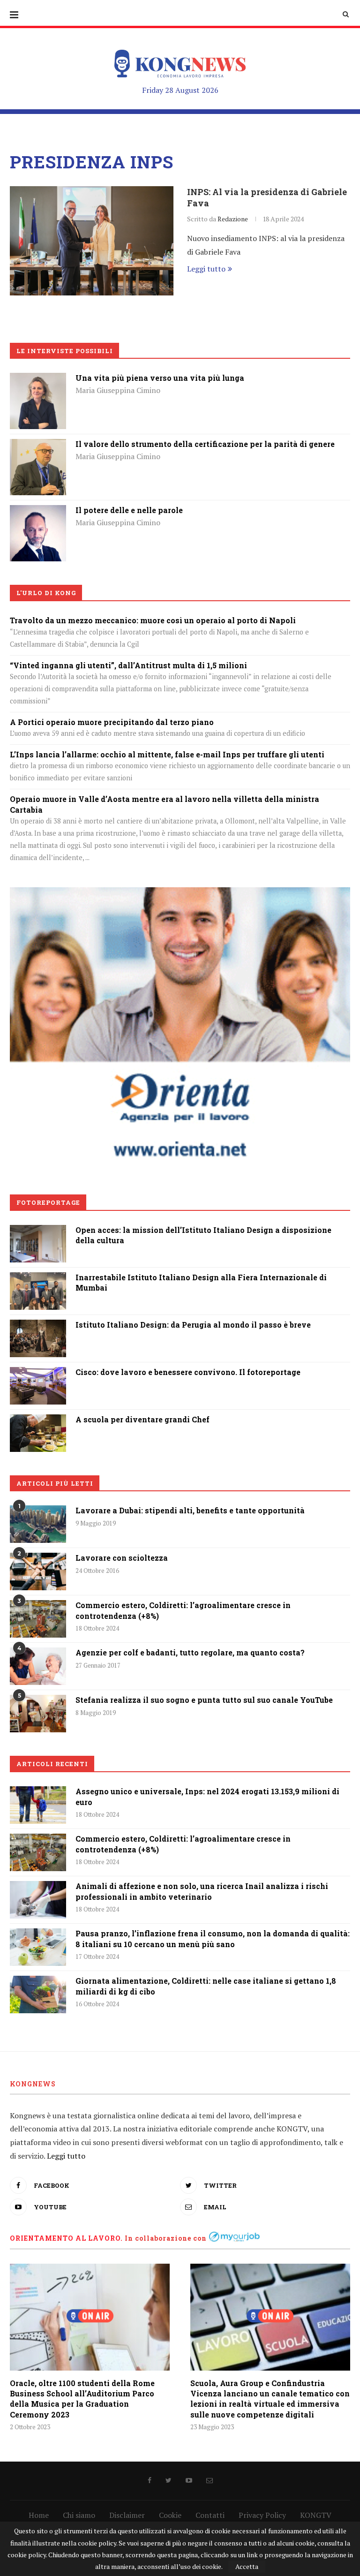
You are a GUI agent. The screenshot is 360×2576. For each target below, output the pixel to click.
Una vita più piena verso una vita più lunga (160, 378)
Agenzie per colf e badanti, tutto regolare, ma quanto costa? (190, 1652)
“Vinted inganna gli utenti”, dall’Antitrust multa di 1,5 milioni (128, 665)
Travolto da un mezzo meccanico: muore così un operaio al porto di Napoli (153, 620)
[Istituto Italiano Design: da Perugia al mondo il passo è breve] (38, 1326)
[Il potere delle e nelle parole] (38, 512)
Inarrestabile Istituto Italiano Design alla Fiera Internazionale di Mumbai (201, 1282)
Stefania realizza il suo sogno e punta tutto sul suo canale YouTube (204, 1700)
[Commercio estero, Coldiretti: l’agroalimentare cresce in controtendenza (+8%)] (38, 1619)
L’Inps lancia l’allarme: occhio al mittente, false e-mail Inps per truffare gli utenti (167, 754)
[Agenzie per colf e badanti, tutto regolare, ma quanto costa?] (38, 1666)
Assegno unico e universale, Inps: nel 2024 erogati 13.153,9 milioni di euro (207, 1796)
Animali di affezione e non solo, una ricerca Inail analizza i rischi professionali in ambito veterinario (202, 1891)
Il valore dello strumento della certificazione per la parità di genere (205, 444)
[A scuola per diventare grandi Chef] (38, 1421)
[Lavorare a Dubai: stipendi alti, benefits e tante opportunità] (38, 1524)
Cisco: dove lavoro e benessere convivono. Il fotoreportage (188, 1372)
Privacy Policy (262, 2515)
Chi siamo (79, 2515)
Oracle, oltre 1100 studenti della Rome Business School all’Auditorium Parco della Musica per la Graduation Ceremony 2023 (82, 2399)
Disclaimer (127, 2515)
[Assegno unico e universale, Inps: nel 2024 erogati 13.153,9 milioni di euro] (38, 1805)
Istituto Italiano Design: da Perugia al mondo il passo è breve (193, 1325)
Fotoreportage (48, 1202)
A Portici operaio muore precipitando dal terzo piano (112, 722)
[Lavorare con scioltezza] (38, 1571)
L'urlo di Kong (46, 593)
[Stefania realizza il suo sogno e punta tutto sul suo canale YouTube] (38, 1714)
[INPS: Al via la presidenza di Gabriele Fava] (92, 241)
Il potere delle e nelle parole (129, 510)
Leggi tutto (206, 269)
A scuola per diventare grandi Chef (142, 1419)
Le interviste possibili (65, 351)
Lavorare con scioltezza (122, 1558)
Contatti (210, 2515)
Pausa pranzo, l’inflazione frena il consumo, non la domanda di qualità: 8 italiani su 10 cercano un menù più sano (213, 1938)
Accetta (247, 2566)
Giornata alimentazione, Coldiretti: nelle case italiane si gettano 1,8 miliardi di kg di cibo (206, 1986)
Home (39, 2515)
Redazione (233, 219)
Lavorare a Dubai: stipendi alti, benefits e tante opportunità (190, 1510)
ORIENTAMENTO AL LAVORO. (66, 2238)
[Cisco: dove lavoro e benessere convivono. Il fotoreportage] (38, 1374)
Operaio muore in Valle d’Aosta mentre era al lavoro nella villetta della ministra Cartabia (165, 804)
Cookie (170, 2515)
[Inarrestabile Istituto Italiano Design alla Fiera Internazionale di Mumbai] (38, 1279)
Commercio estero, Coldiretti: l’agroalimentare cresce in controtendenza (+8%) (183, 1610)
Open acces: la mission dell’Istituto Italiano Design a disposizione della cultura (203, 1235)
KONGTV (316, 2515)
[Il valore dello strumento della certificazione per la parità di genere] (38, 446)
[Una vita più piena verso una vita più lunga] (38, 379)
